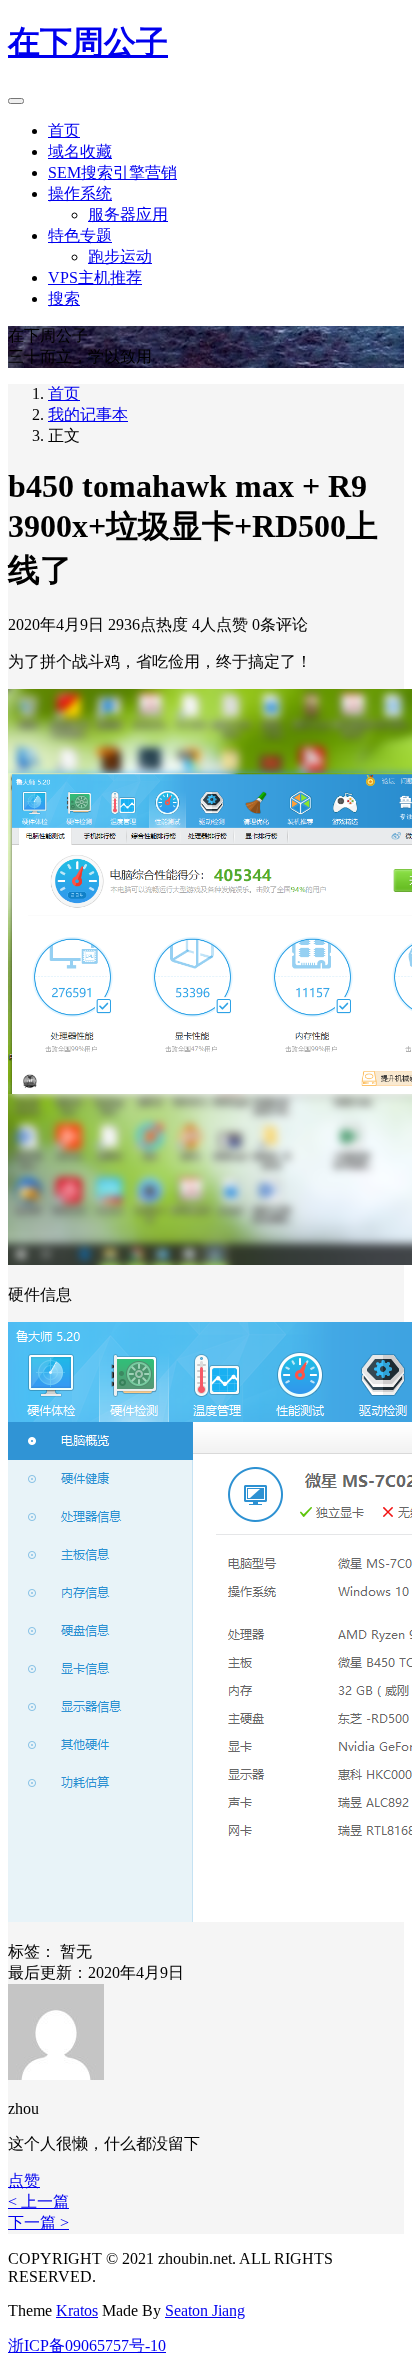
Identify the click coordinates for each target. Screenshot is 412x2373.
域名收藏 (80, 151)
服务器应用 (128, 214)
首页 (64, 130)
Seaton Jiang (205, 2310)
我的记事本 (88, 414)
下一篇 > (38, 2222)
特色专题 (80, 235)
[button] (24, 2180)
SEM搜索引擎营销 (112, 172)
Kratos (77, 2310)
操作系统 (80, 193)
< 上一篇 (38, 2201)
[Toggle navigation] (16, 101)
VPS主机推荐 (95, 277)
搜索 (64, 298)
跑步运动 (120, 256)
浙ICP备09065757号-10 (87, 2345)
